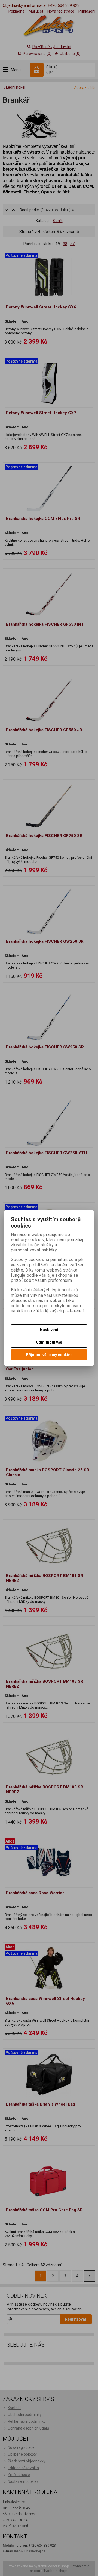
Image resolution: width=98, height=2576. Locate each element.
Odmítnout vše (49, 1342)
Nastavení (49, 1330)
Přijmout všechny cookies (49, 1355)
